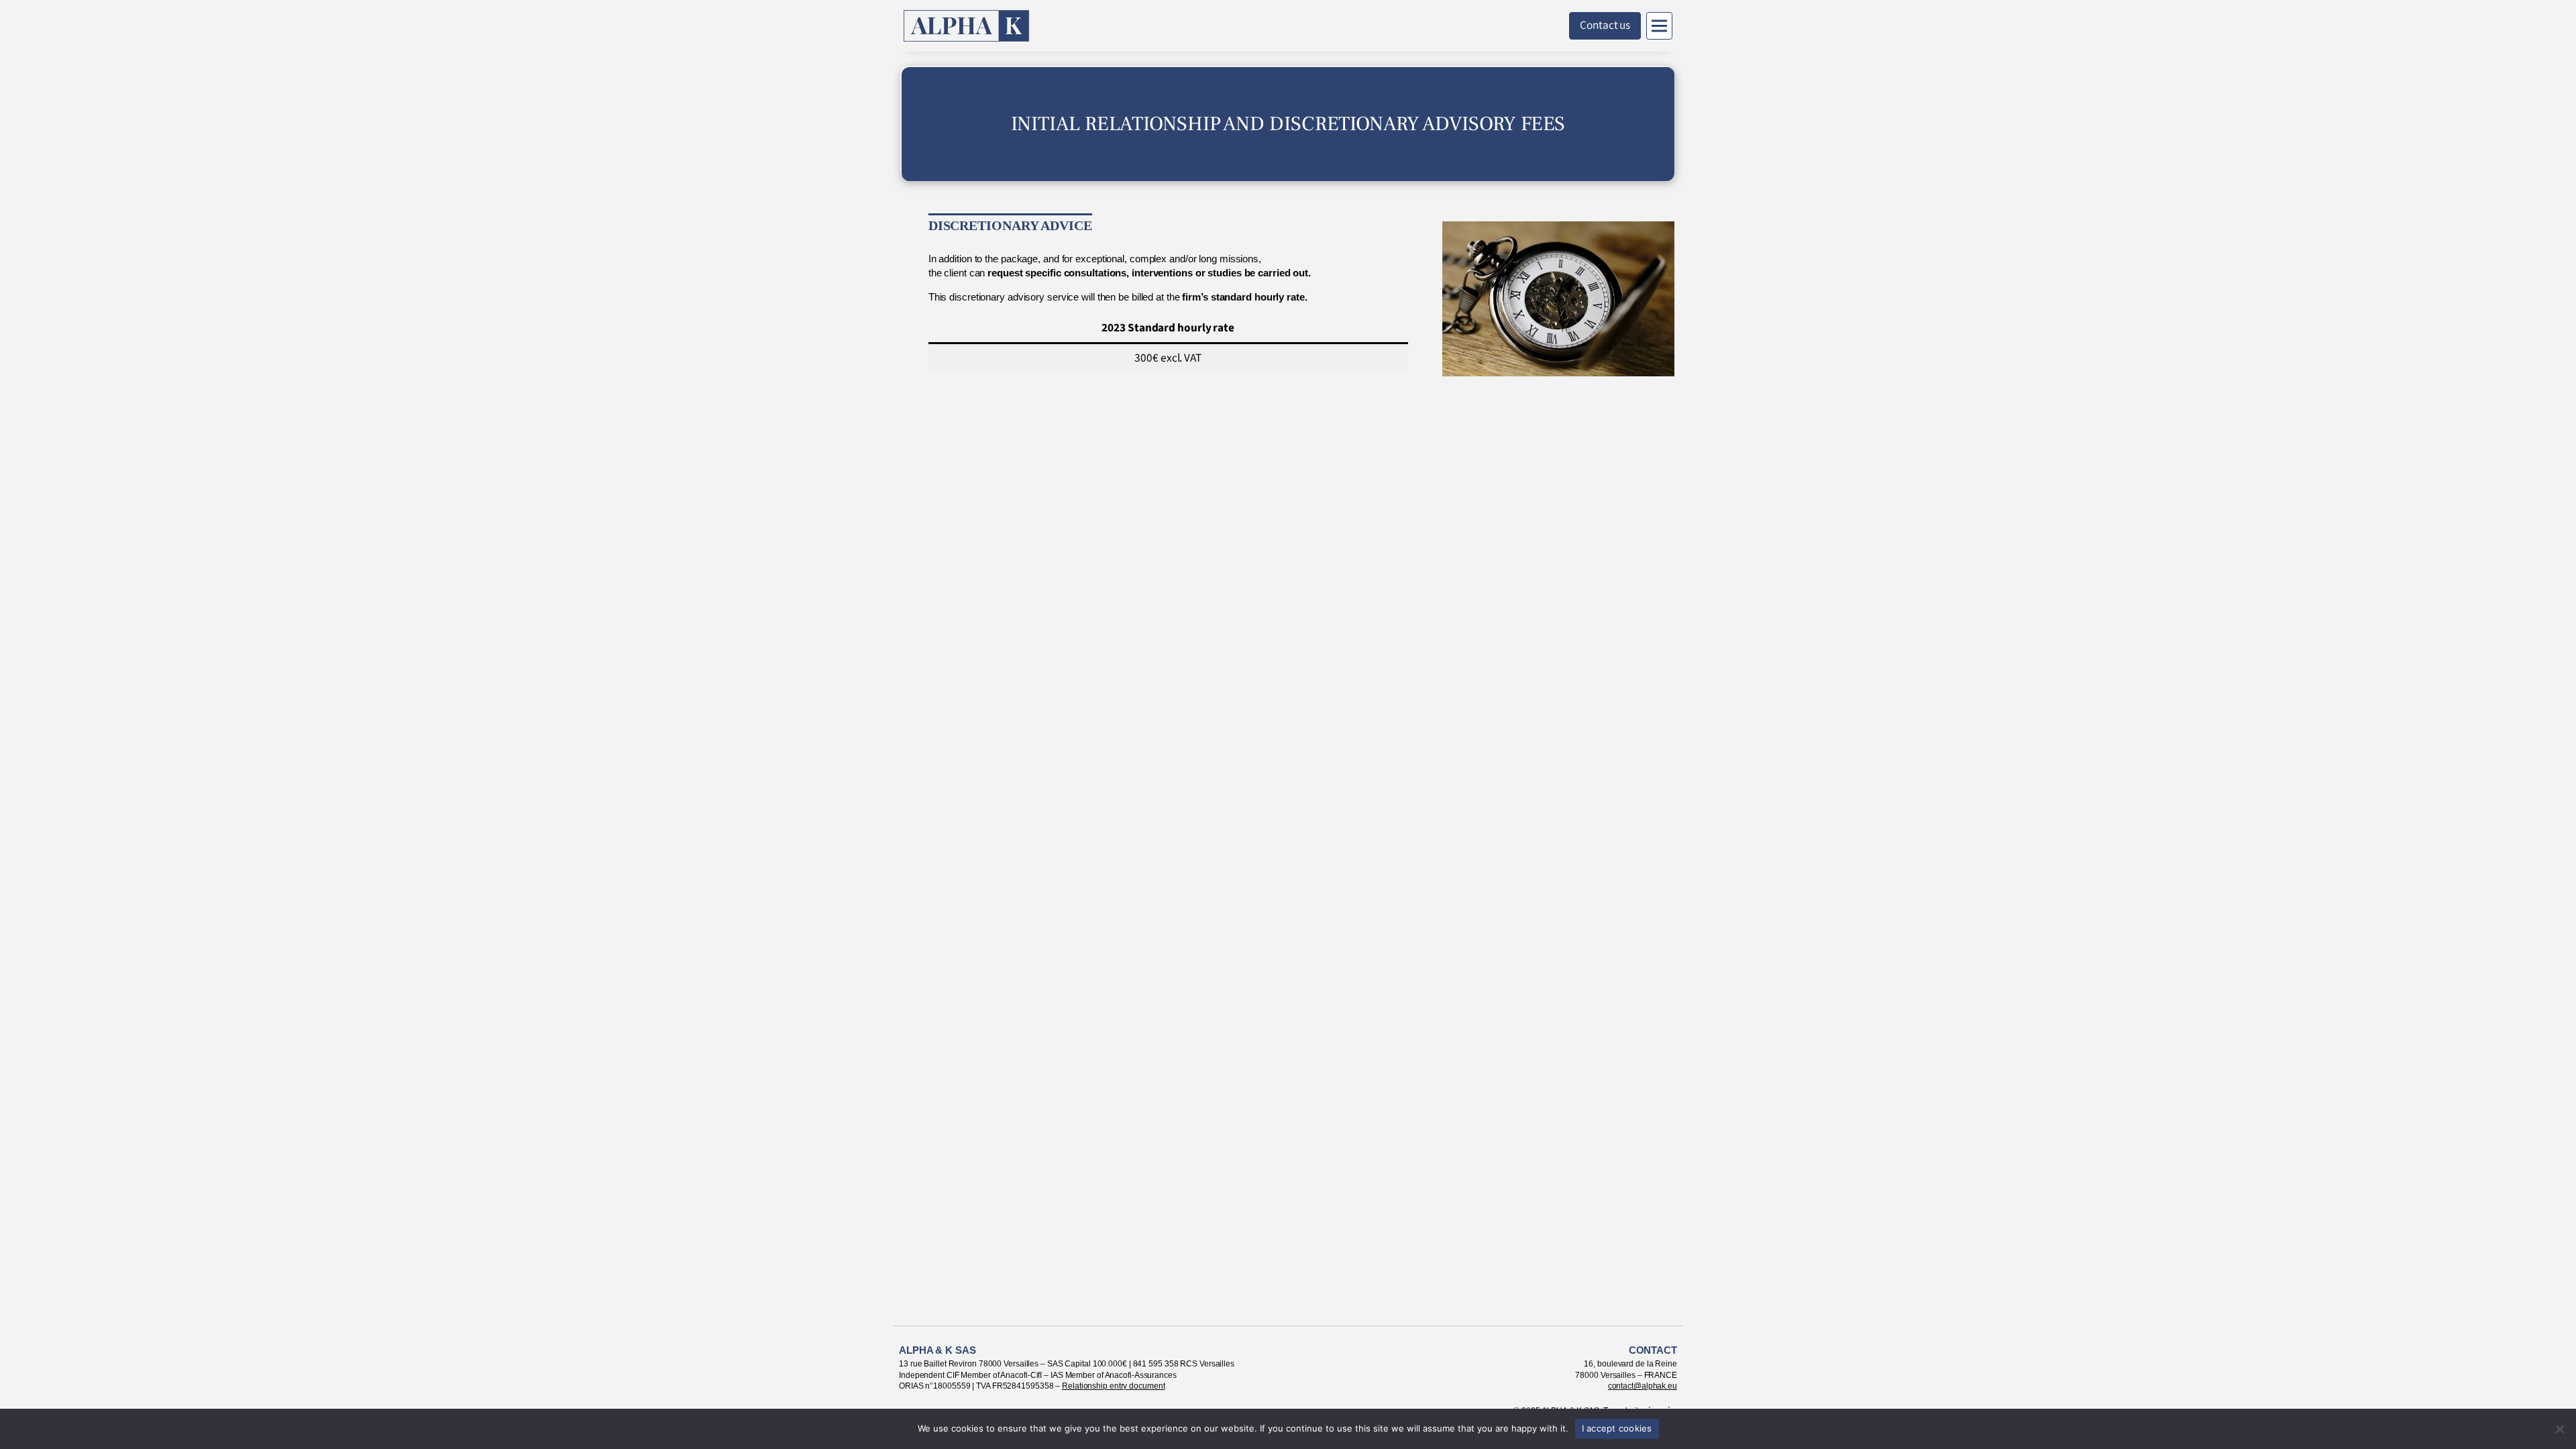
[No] (2559, 1429)
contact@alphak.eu (1643, 1386)
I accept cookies (1617, 1428)
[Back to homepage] (967, 26)
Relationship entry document (1113, 1386)
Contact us (1605, 25)
